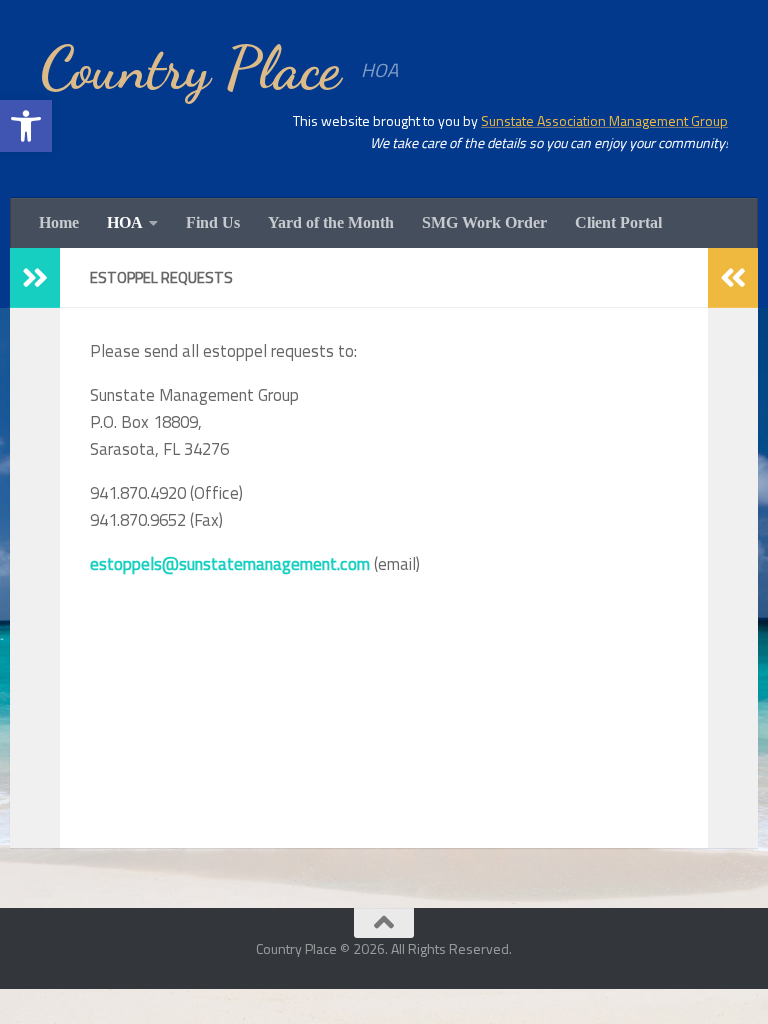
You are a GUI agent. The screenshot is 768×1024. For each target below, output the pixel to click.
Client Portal (618, 222)
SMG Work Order (484, 222)
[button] (26, 126)
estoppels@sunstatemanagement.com (230, 564)
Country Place (190, 68)
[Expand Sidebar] (35, 278)
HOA (125, 222)
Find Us (213, 222)
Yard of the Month (331, 222)
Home (59, 222)
